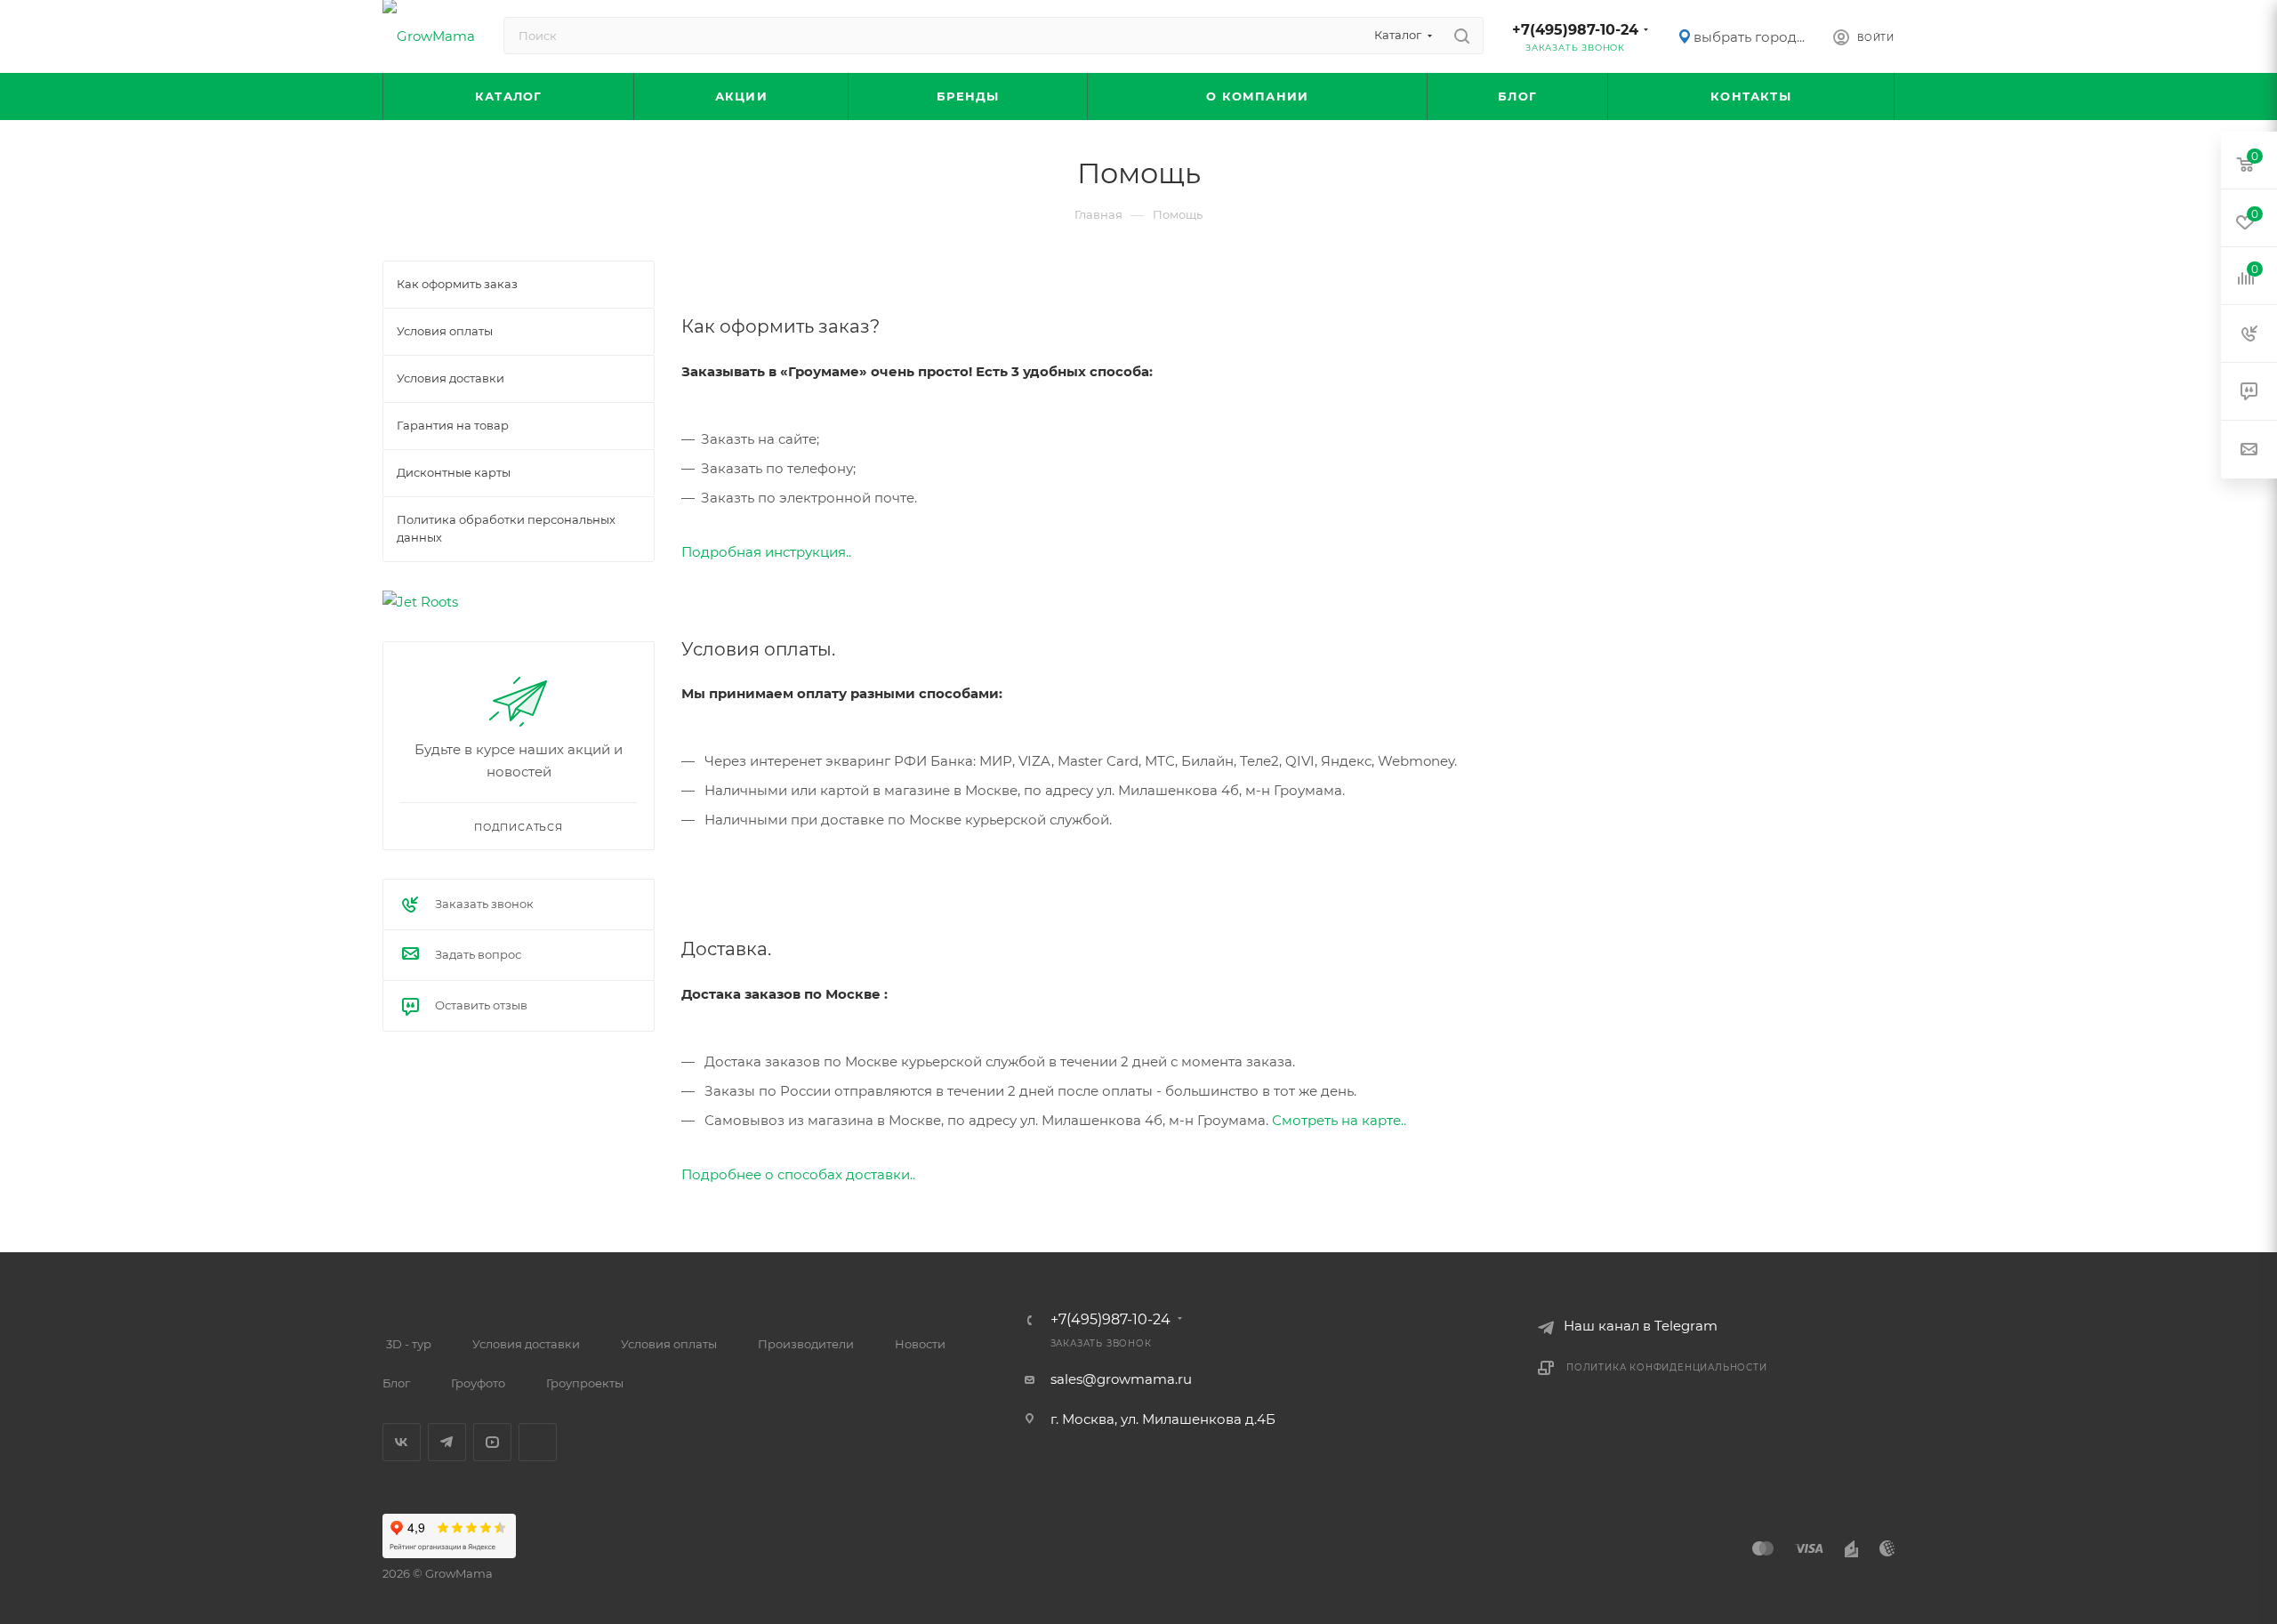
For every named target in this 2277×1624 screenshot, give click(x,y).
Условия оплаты (669, 1344)
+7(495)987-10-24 (1575, 30)
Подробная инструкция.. (766, 552)
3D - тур (409, 1344)
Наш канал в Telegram (1641, 1326)
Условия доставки (526, 1344)
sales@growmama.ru (1121, 1379)
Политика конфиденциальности (1667, 1367)
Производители (806, 1344)
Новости (920, 1344)
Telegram (447, 1442)
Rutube (538, 1442)
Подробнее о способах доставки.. (798, 1174)
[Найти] (1462, 36)
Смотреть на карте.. (1339, 1120)
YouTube (492, 1442)
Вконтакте (402, 1442)
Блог (396, 1383)
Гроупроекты (585, 1383)
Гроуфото (478, 1383)
